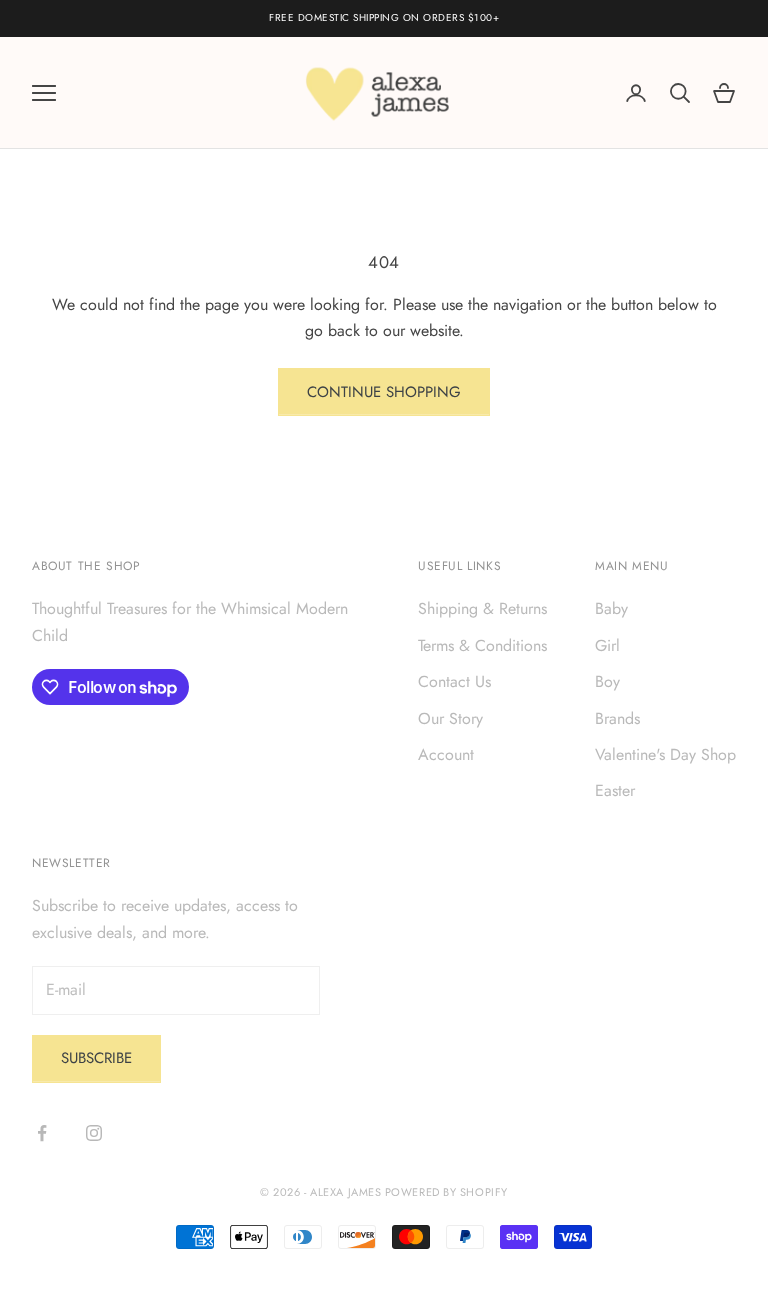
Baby (611, 608)
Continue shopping (384, 392)
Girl (607, 645)
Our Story (450, 718)
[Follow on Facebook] (42, 1133)
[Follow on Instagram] (94, 1133)
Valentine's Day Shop (665, 754)
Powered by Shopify (446, 1192)
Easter (615, 790)
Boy (607, 681)
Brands (617, 718)
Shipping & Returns (482, 608)
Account (446, 754)
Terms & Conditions (482, 645)
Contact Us (454, 681)
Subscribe (96, 1058)
